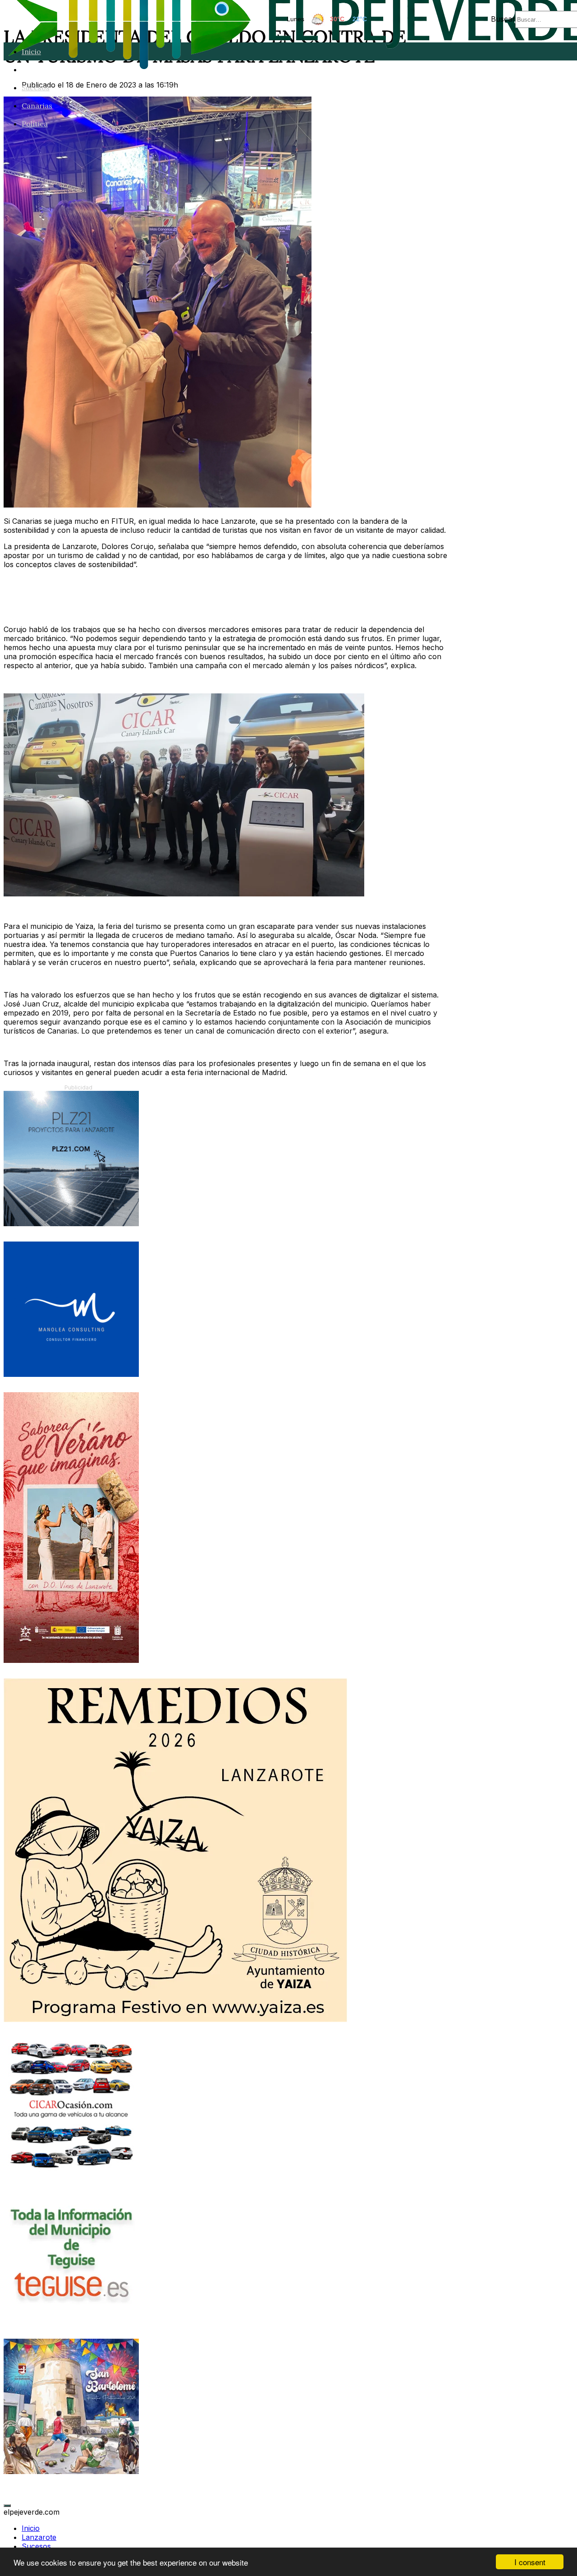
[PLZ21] (71, 1223)
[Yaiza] (175, 2019)
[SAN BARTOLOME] (71, 2471)
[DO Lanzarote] (71, 1660)
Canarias (37, 106)
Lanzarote (40, 69)
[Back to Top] (7, 2506)
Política (35, 124)
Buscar (503, 19)
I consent (530, 2562)
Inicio (31, 51)
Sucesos (36, 88)
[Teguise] (71, 2321)
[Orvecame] (71, 2170)
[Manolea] (71, 1374)
